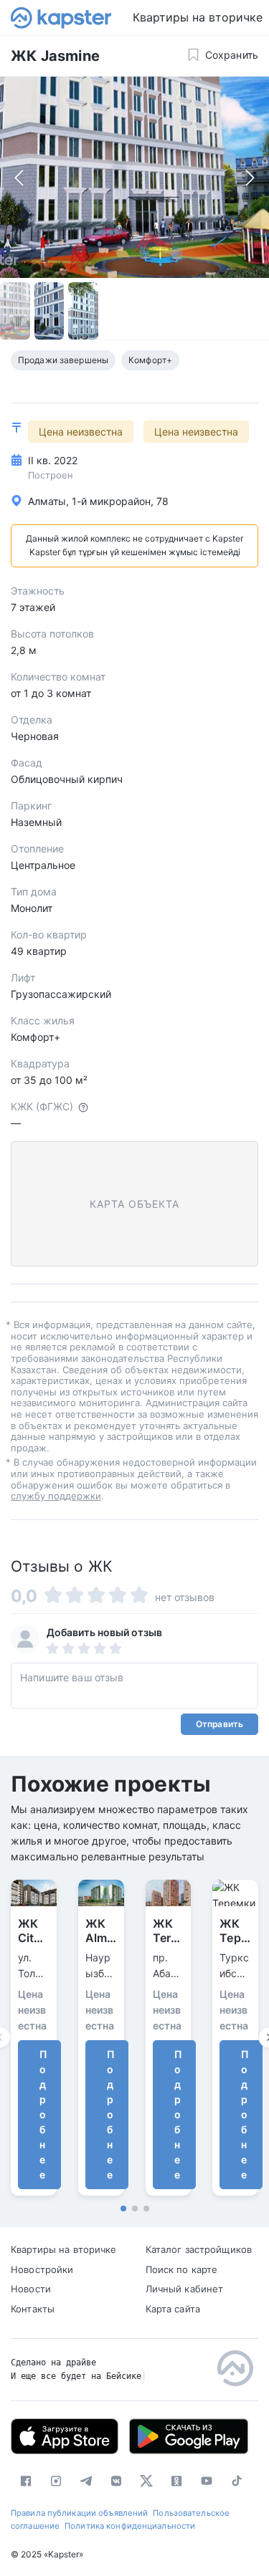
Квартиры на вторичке (64, 2249)
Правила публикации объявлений (79, 2513)
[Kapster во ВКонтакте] (116, 2481)
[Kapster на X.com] (146, 2481)
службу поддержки (56, 1496)
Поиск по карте (182, 2269)
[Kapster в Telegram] (86, 2481)
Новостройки (42, 2269)
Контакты (33, 2309)
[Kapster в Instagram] (56, 2481)
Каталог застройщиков (199, 2249)
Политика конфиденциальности (130, 2526)
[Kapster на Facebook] (26, 2481)
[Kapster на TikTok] (237, 2481)
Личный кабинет (185, 2289)
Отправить (220, 1724)
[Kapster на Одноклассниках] (176, 2481)
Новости (31, 2289)
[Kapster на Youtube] (207, 2481)
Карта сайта (173, 2309)
